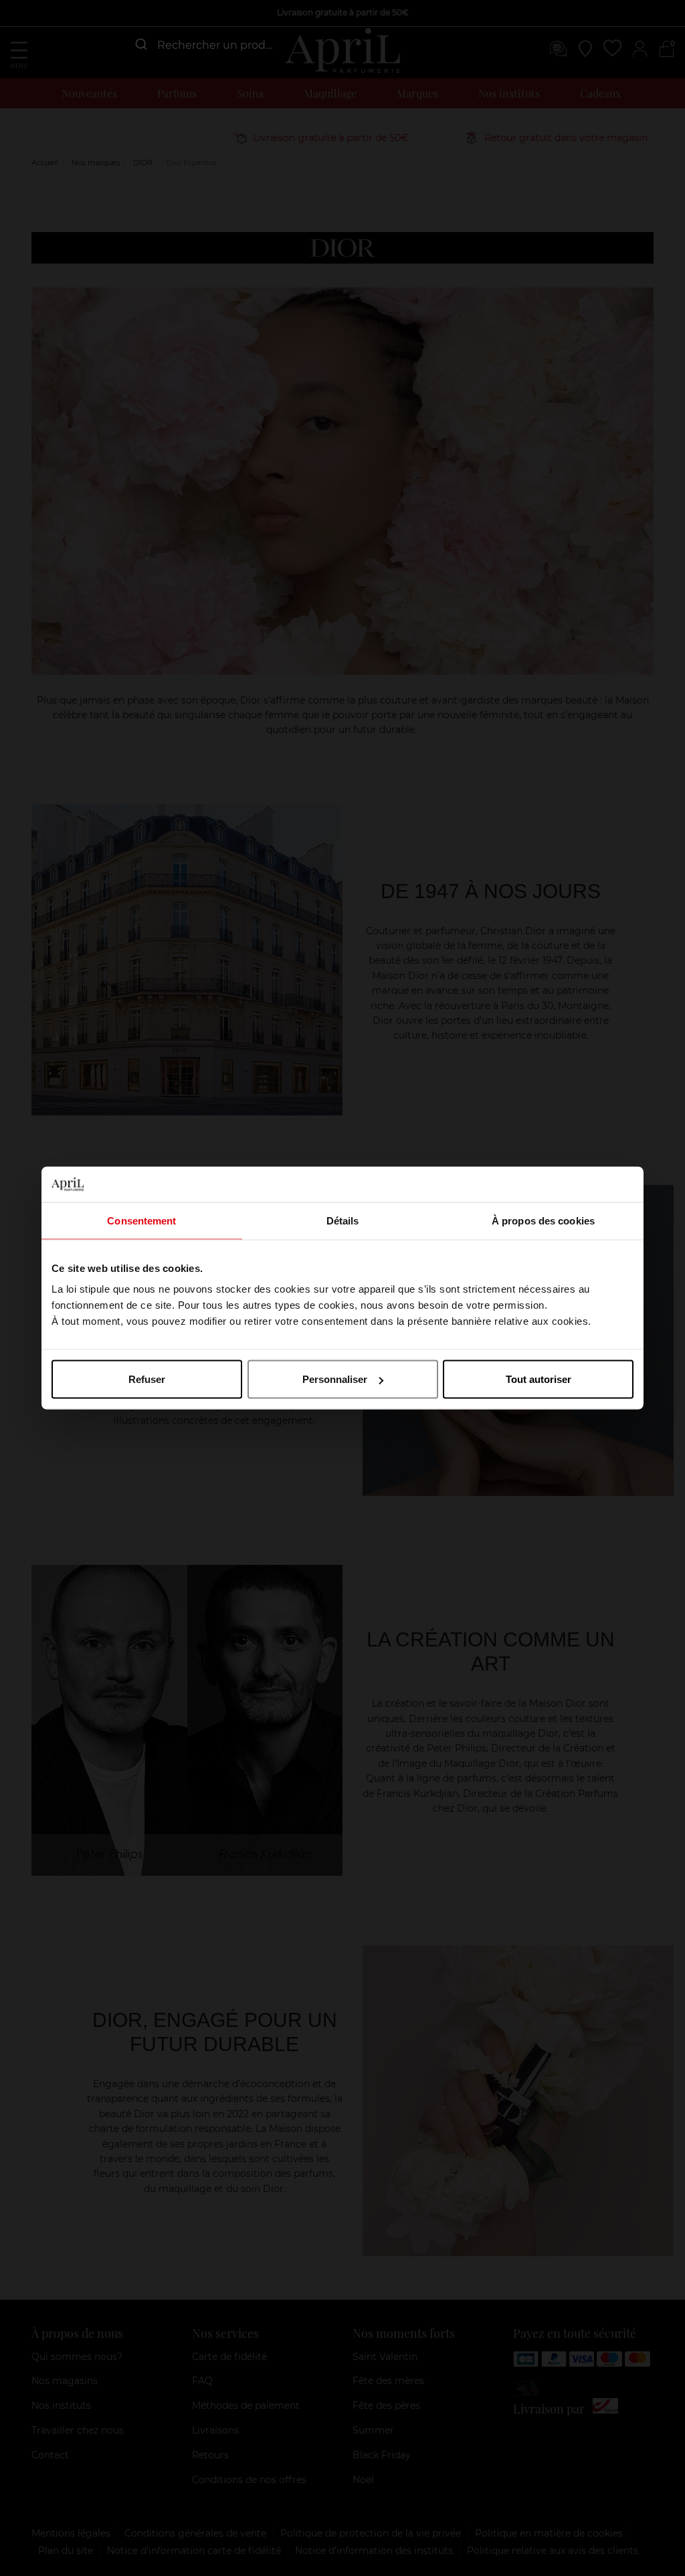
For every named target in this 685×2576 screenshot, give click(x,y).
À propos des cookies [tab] (543, 1220)
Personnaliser (335, 1379)
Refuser (147, 1379)
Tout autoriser (539, 1379)
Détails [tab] (343, 1220)
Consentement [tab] (141, 1220)
